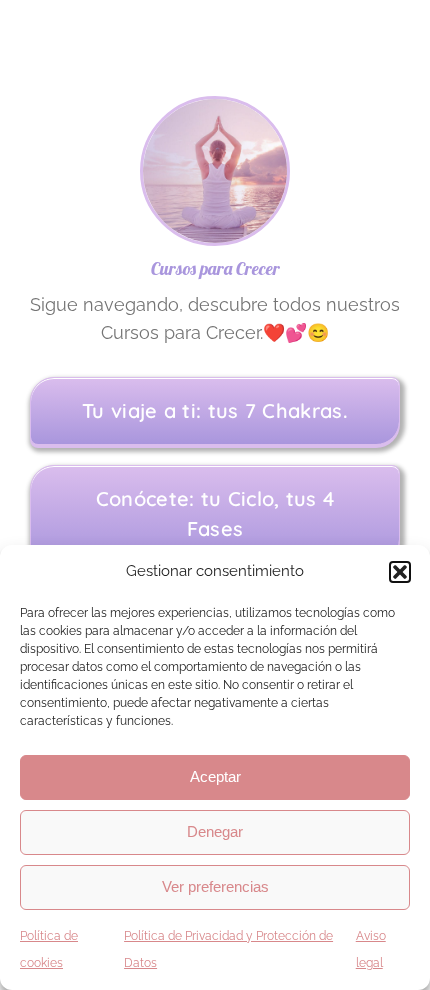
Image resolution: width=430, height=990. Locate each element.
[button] (400, 572)
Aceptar (215, 776)
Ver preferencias (215, 886)
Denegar (215, 831)
